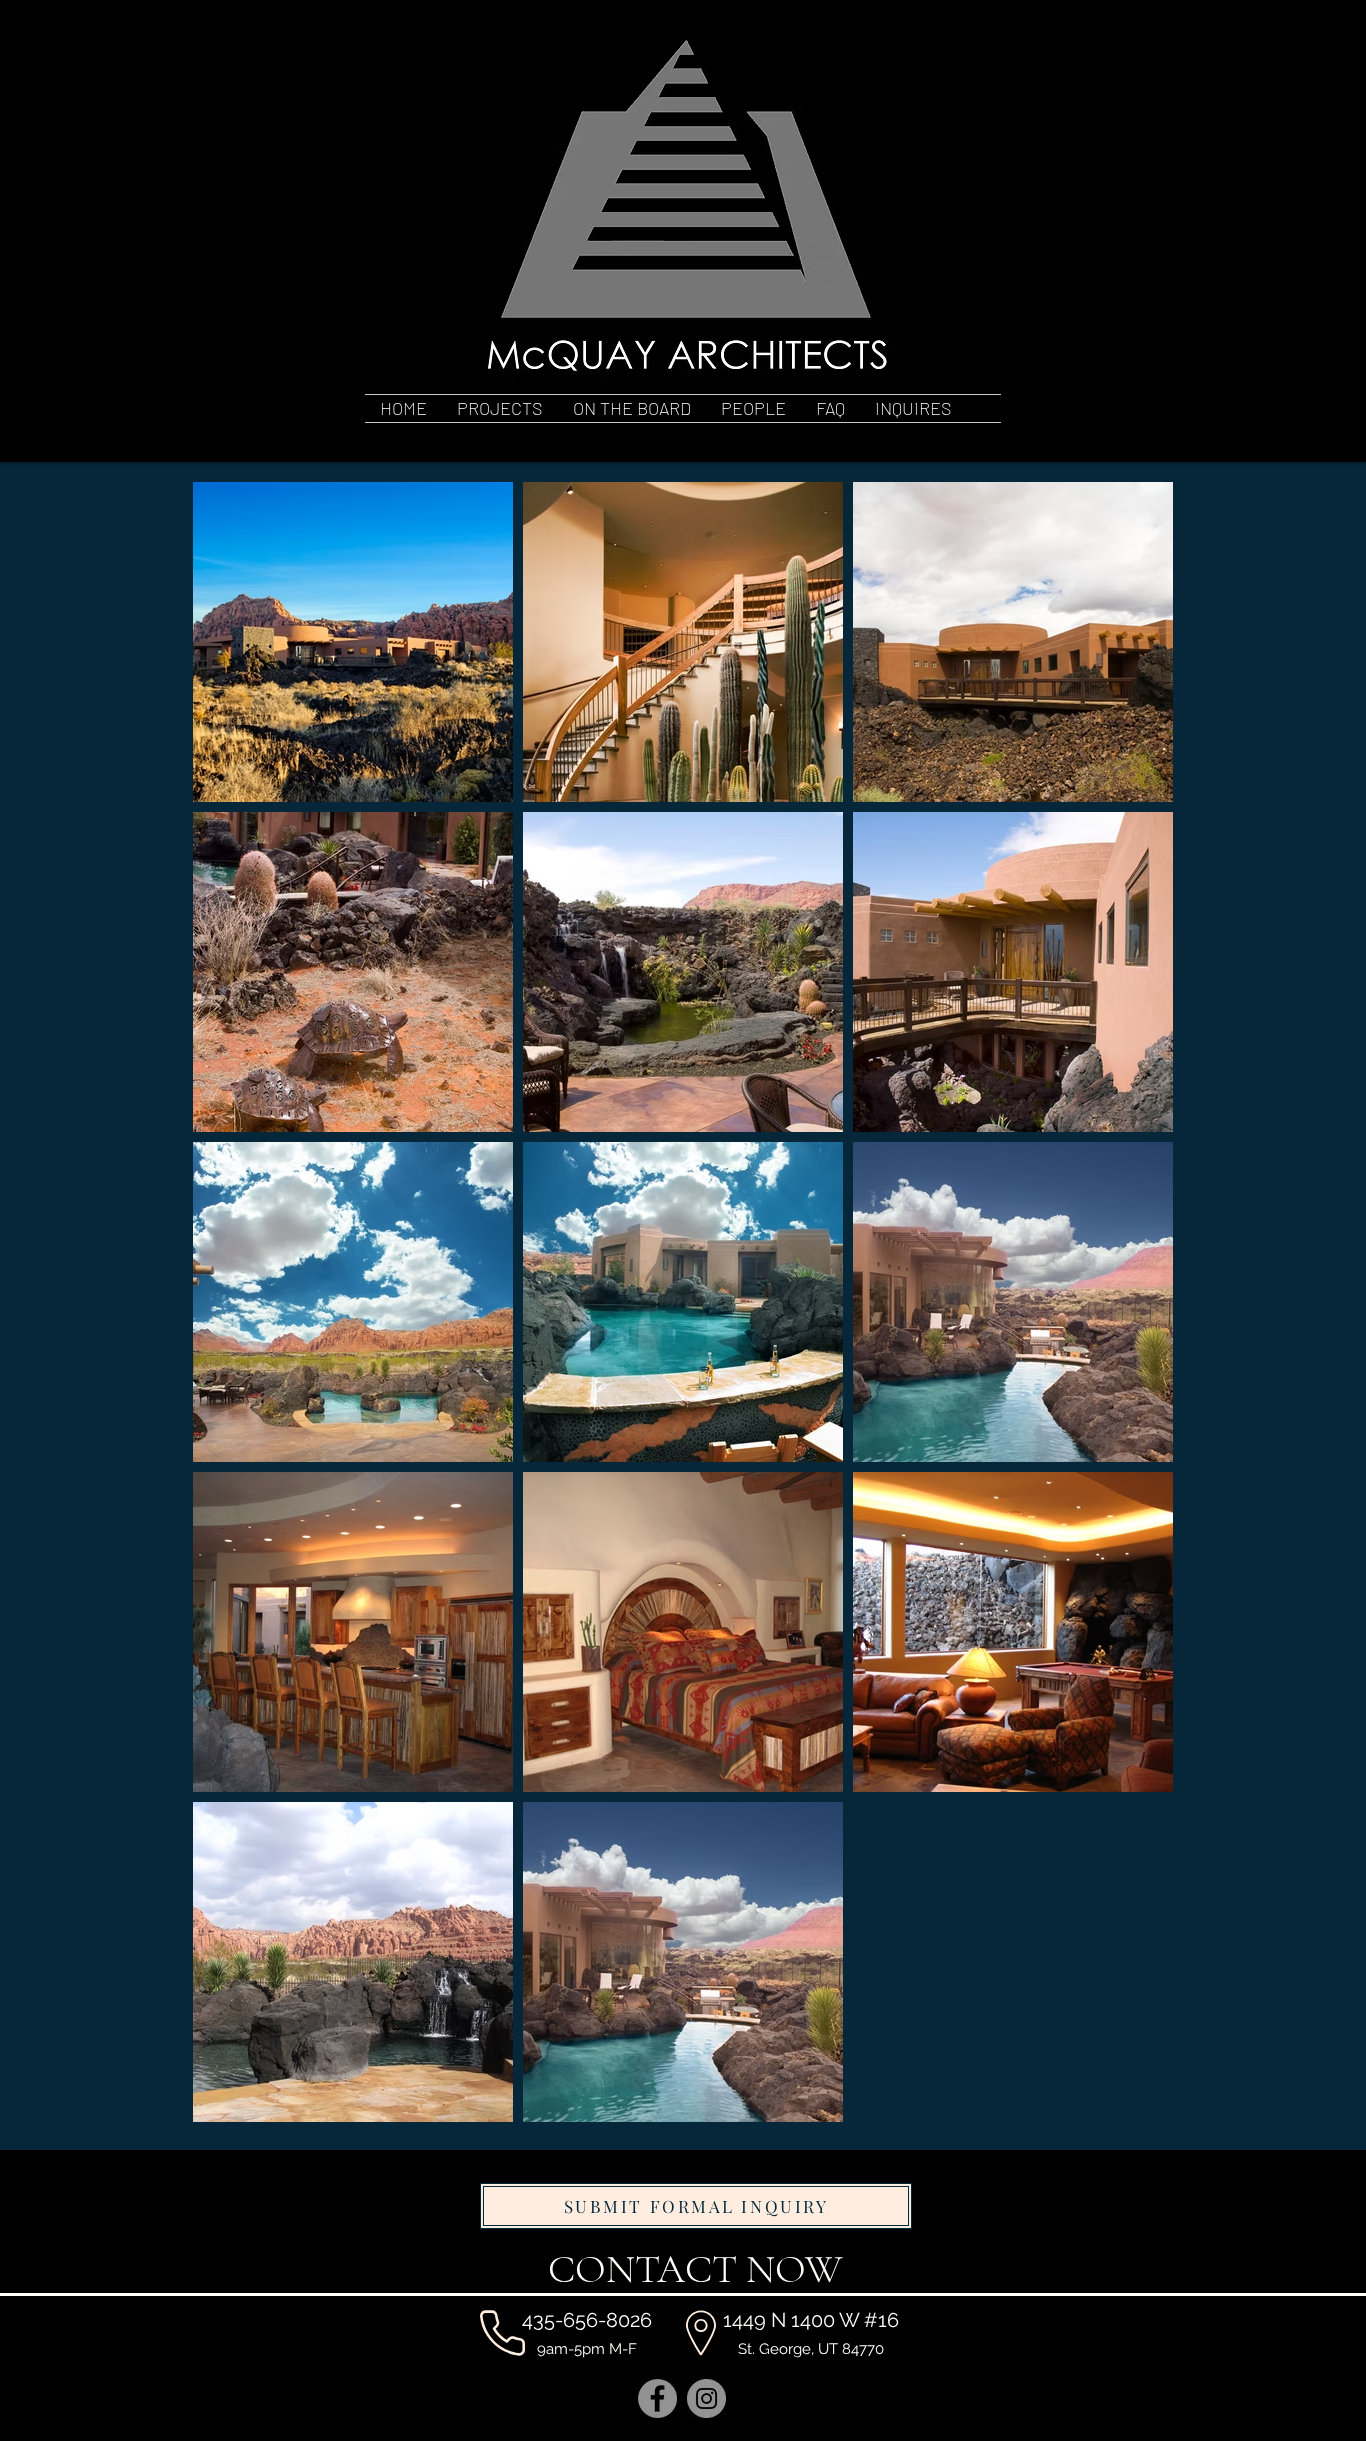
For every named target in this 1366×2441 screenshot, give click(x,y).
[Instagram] (706, 2398)
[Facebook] (657, 2398)
